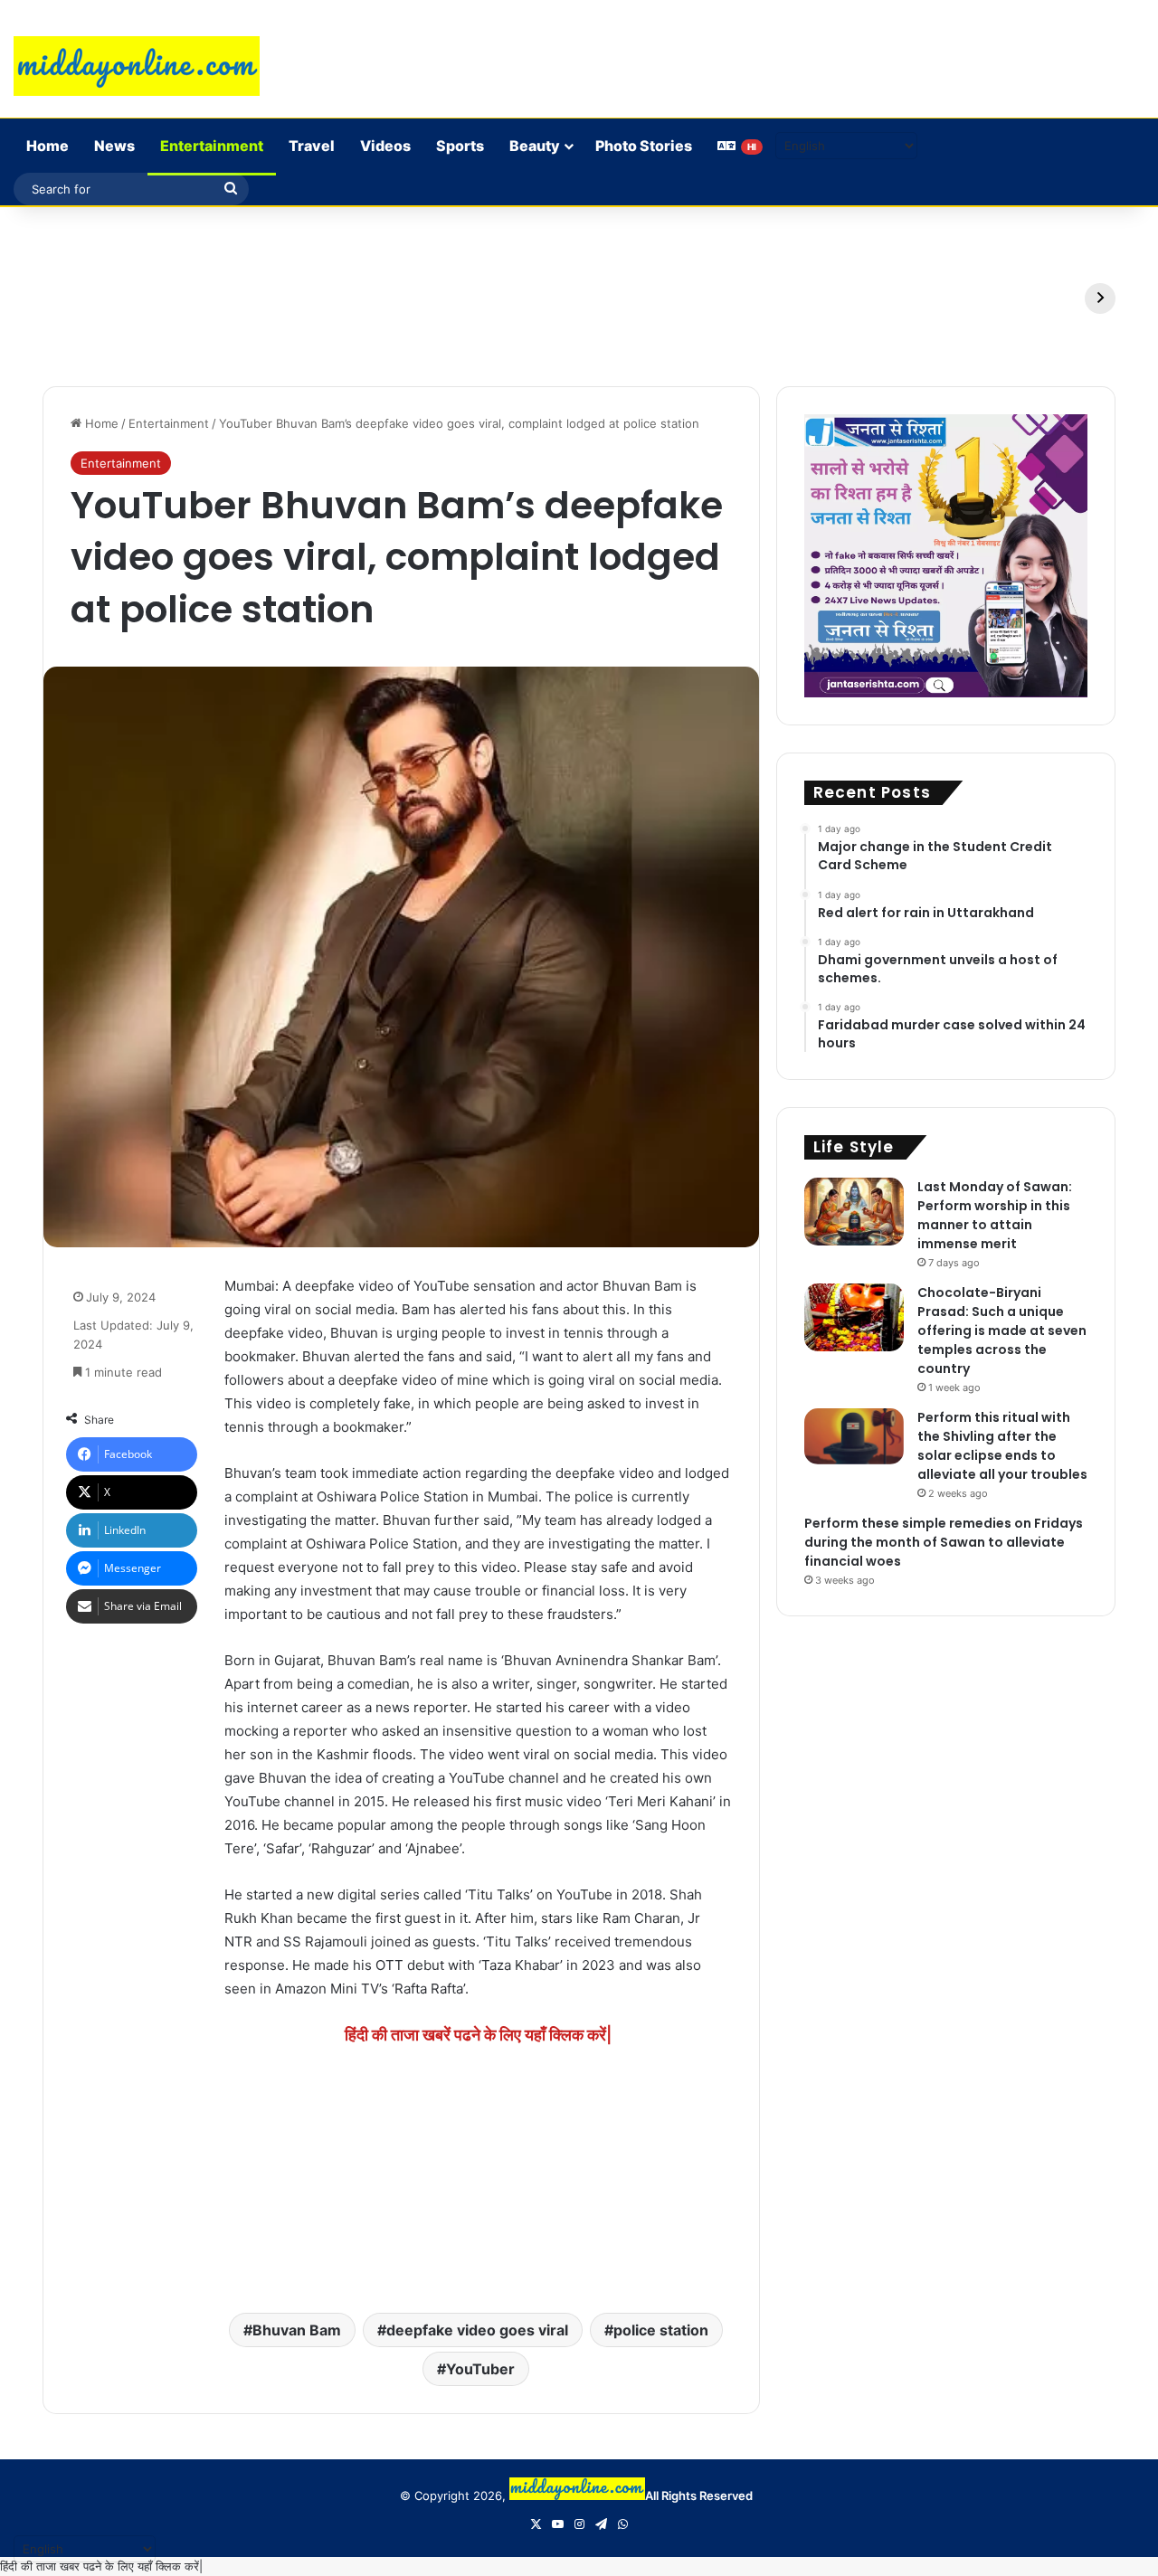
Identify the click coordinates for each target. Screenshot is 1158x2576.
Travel (312, 146)
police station (661, 2330)
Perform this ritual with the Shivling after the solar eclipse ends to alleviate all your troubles (1002, 1446)
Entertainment (212, 146)
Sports (460, 146)
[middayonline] (137, 66)
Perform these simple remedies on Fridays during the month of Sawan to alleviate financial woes (944, 1542)
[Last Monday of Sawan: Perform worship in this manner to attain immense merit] (854, 1212)
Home (47, 146)
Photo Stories (644, 146)
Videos (385, 146)
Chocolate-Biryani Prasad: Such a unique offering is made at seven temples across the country (1002, 1331)
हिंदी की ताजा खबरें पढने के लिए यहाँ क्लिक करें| (478, 2035)
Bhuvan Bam (297, 2330)
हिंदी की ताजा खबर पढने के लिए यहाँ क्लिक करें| (101, 2566)
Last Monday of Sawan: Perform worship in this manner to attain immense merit (995, 1215)
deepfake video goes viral (477, 2330)
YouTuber (480, 2369)
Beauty (535, 146)
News (114, 146)
